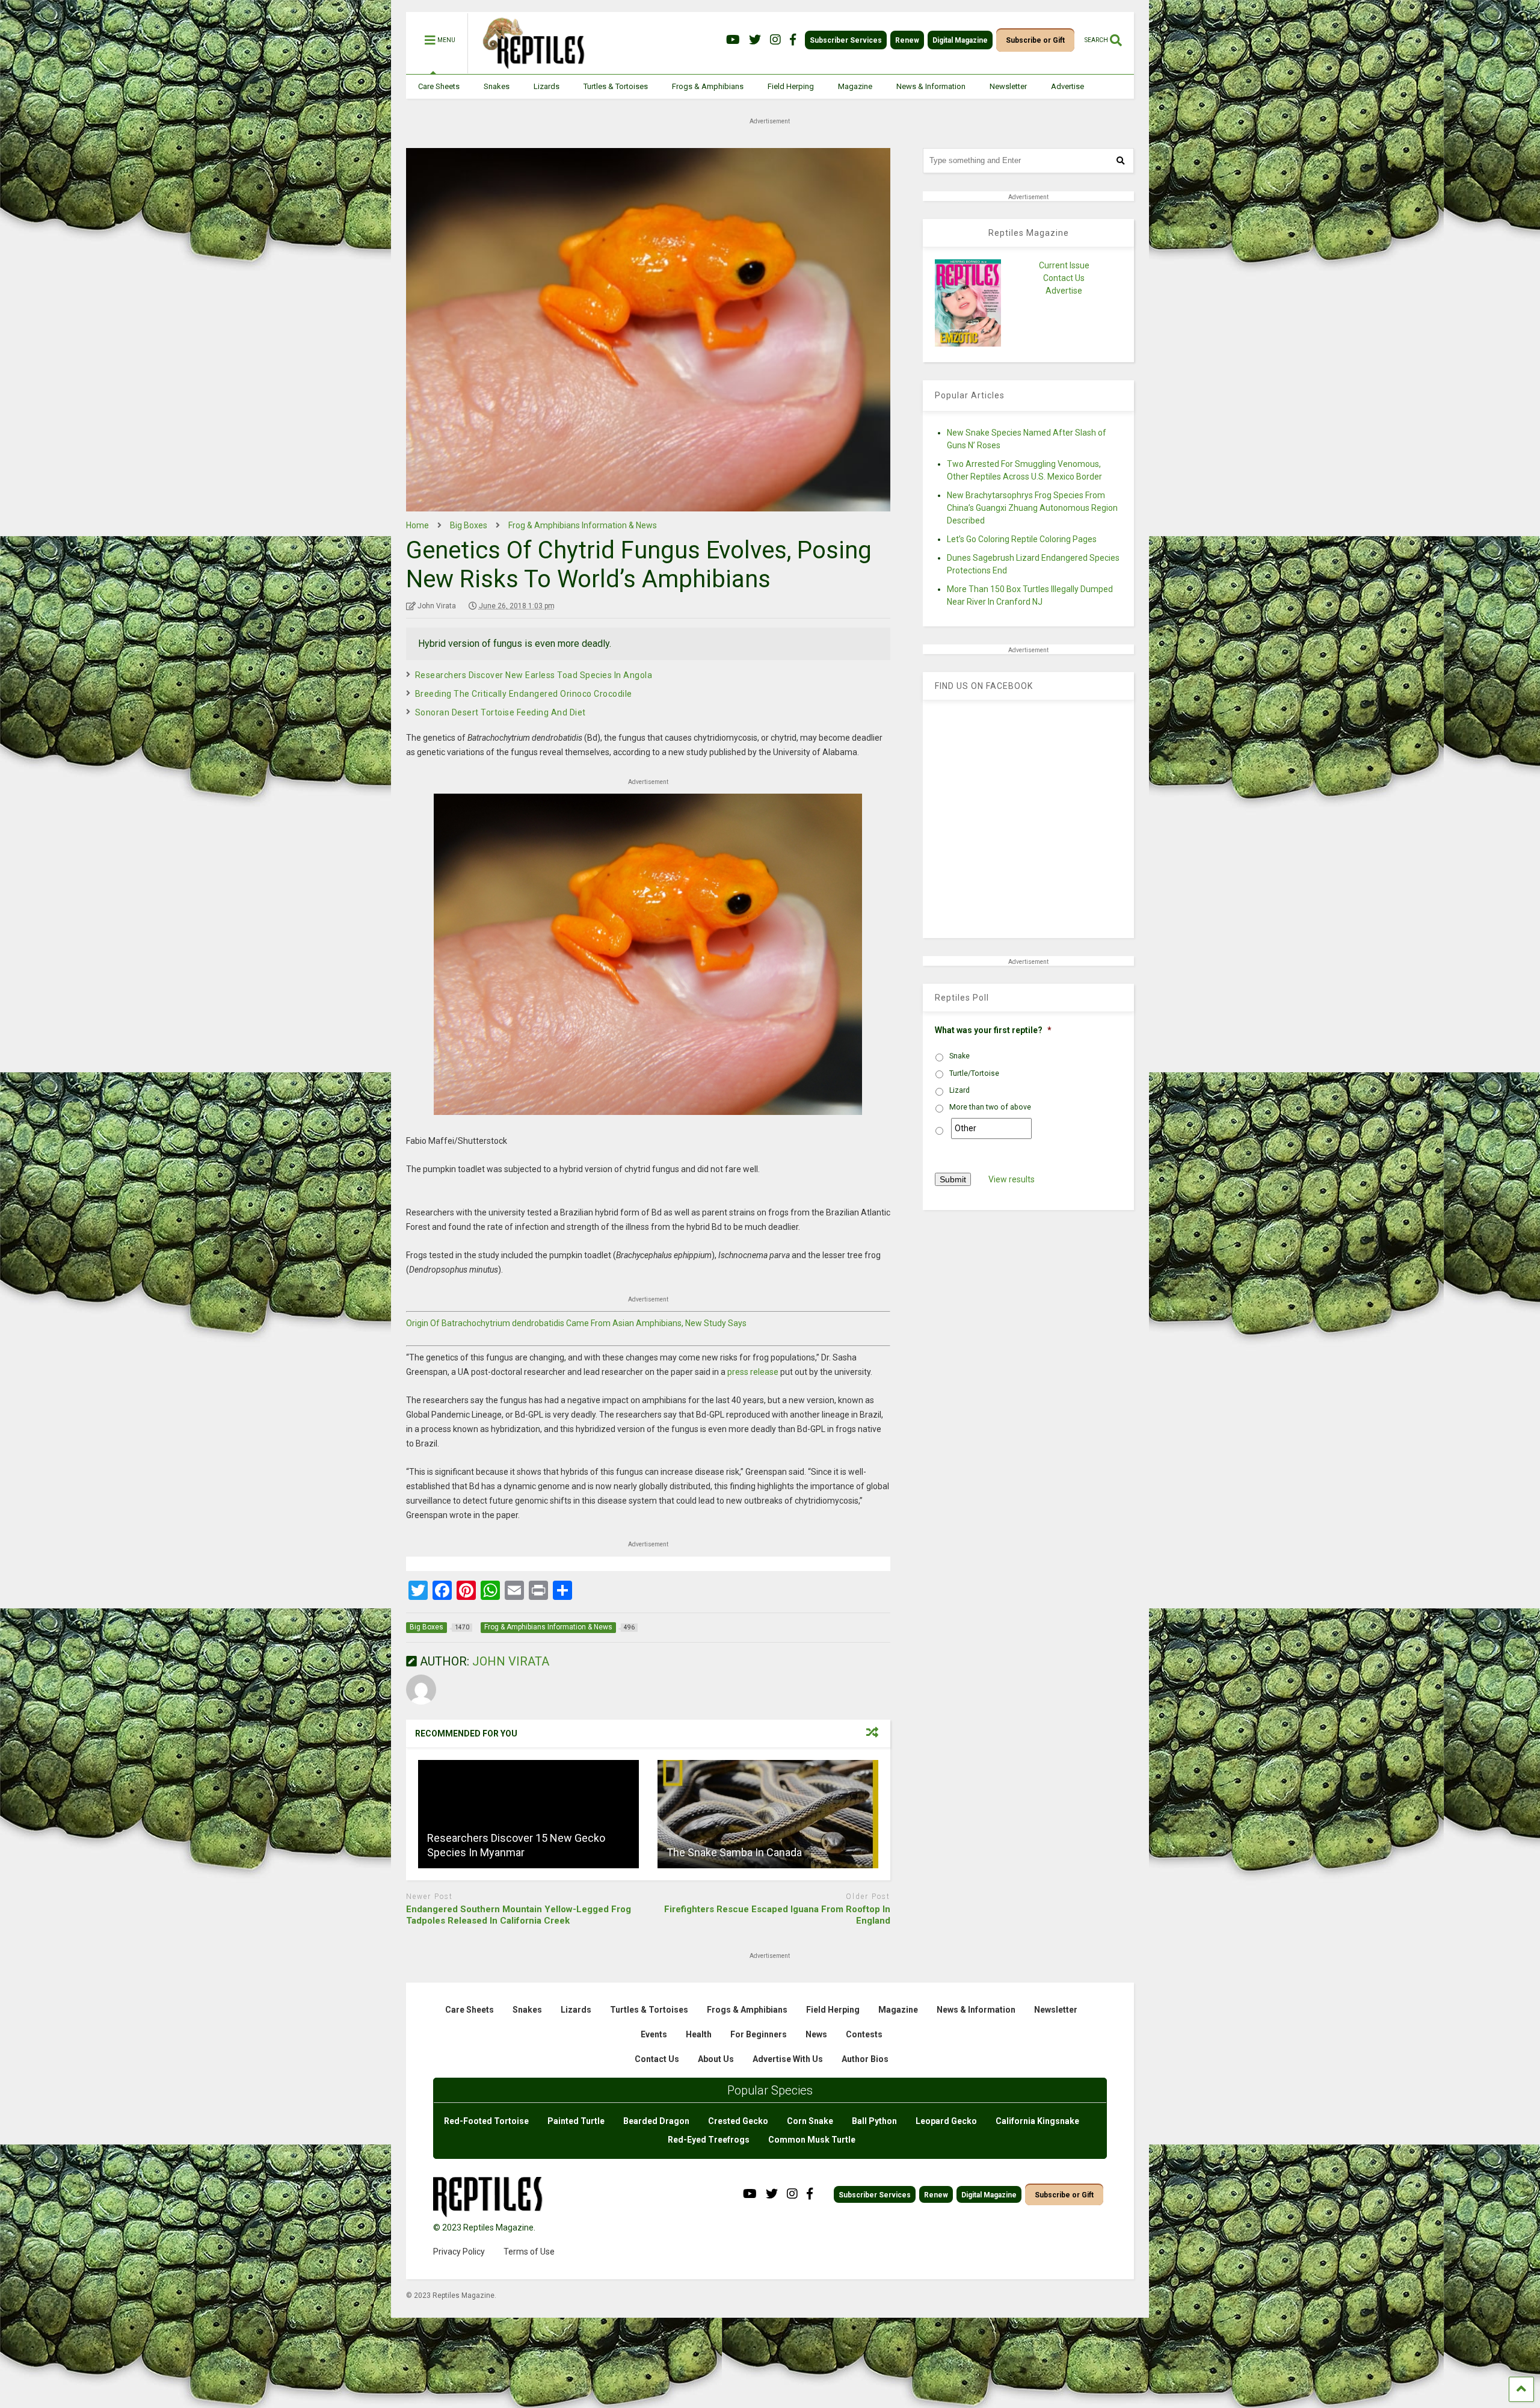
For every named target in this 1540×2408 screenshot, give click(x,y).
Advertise (1067, 86)
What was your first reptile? (993, 1030)
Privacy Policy (459, 2252)
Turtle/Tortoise (974, 1073)
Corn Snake (810, 2121)
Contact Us (1064, 278)
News (816, 2034)
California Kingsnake (1037, 2121)
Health (699, 2034)
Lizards (547, 86)
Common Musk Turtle (812, 2140)
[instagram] (775, 40)
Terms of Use (529, 2252)
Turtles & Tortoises (616, 86)
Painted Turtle (576, 2121)
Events (654, 2034)
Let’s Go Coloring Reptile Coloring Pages (1022, 539)
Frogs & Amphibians (708, 86)
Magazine (855, 86)
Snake (959, 1056)
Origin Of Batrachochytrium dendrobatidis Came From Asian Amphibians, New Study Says (576, 1323)
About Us (716, 2059)
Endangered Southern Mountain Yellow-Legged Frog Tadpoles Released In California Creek (519, 1915)
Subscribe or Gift (1035, 40)
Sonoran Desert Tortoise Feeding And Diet (500, 712)
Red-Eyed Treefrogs (709, 2140)
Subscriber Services (846, 40)
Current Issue (1064, 265)
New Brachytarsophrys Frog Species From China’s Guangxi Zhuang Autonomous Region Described (1032, 508)
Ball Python (874, 2121)
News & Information (931, 86)
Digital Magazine (960, 40)
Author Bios (865, 2059)
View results (1012, 1179)
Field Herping (791, 86)
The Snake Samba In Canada (734, 1852)
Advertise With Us (788, 2059)
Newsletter (1008, 86)
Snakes (497, 86)
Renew (907, 40)
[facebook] (793, 40)
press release (753, 1372)
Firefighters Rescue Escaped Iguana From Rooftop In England (777, 1915)
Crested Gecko (738, 2121)
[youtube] (733, 40)
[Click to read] (528, 1814)
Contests (864, 2034)
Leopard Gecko (946, 2121)
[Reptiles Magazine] (529, 68)
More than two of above (990, 1107)
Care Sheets (439, 86)
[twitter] (755, 40)
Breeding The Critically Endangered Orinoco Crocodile (524, 694)
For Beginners (759, 2034)
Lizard (959, 1090)
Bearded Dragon (656, 2121)
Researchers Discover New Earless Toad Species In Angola (534, 675)
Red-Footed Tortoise (486, 2121)
